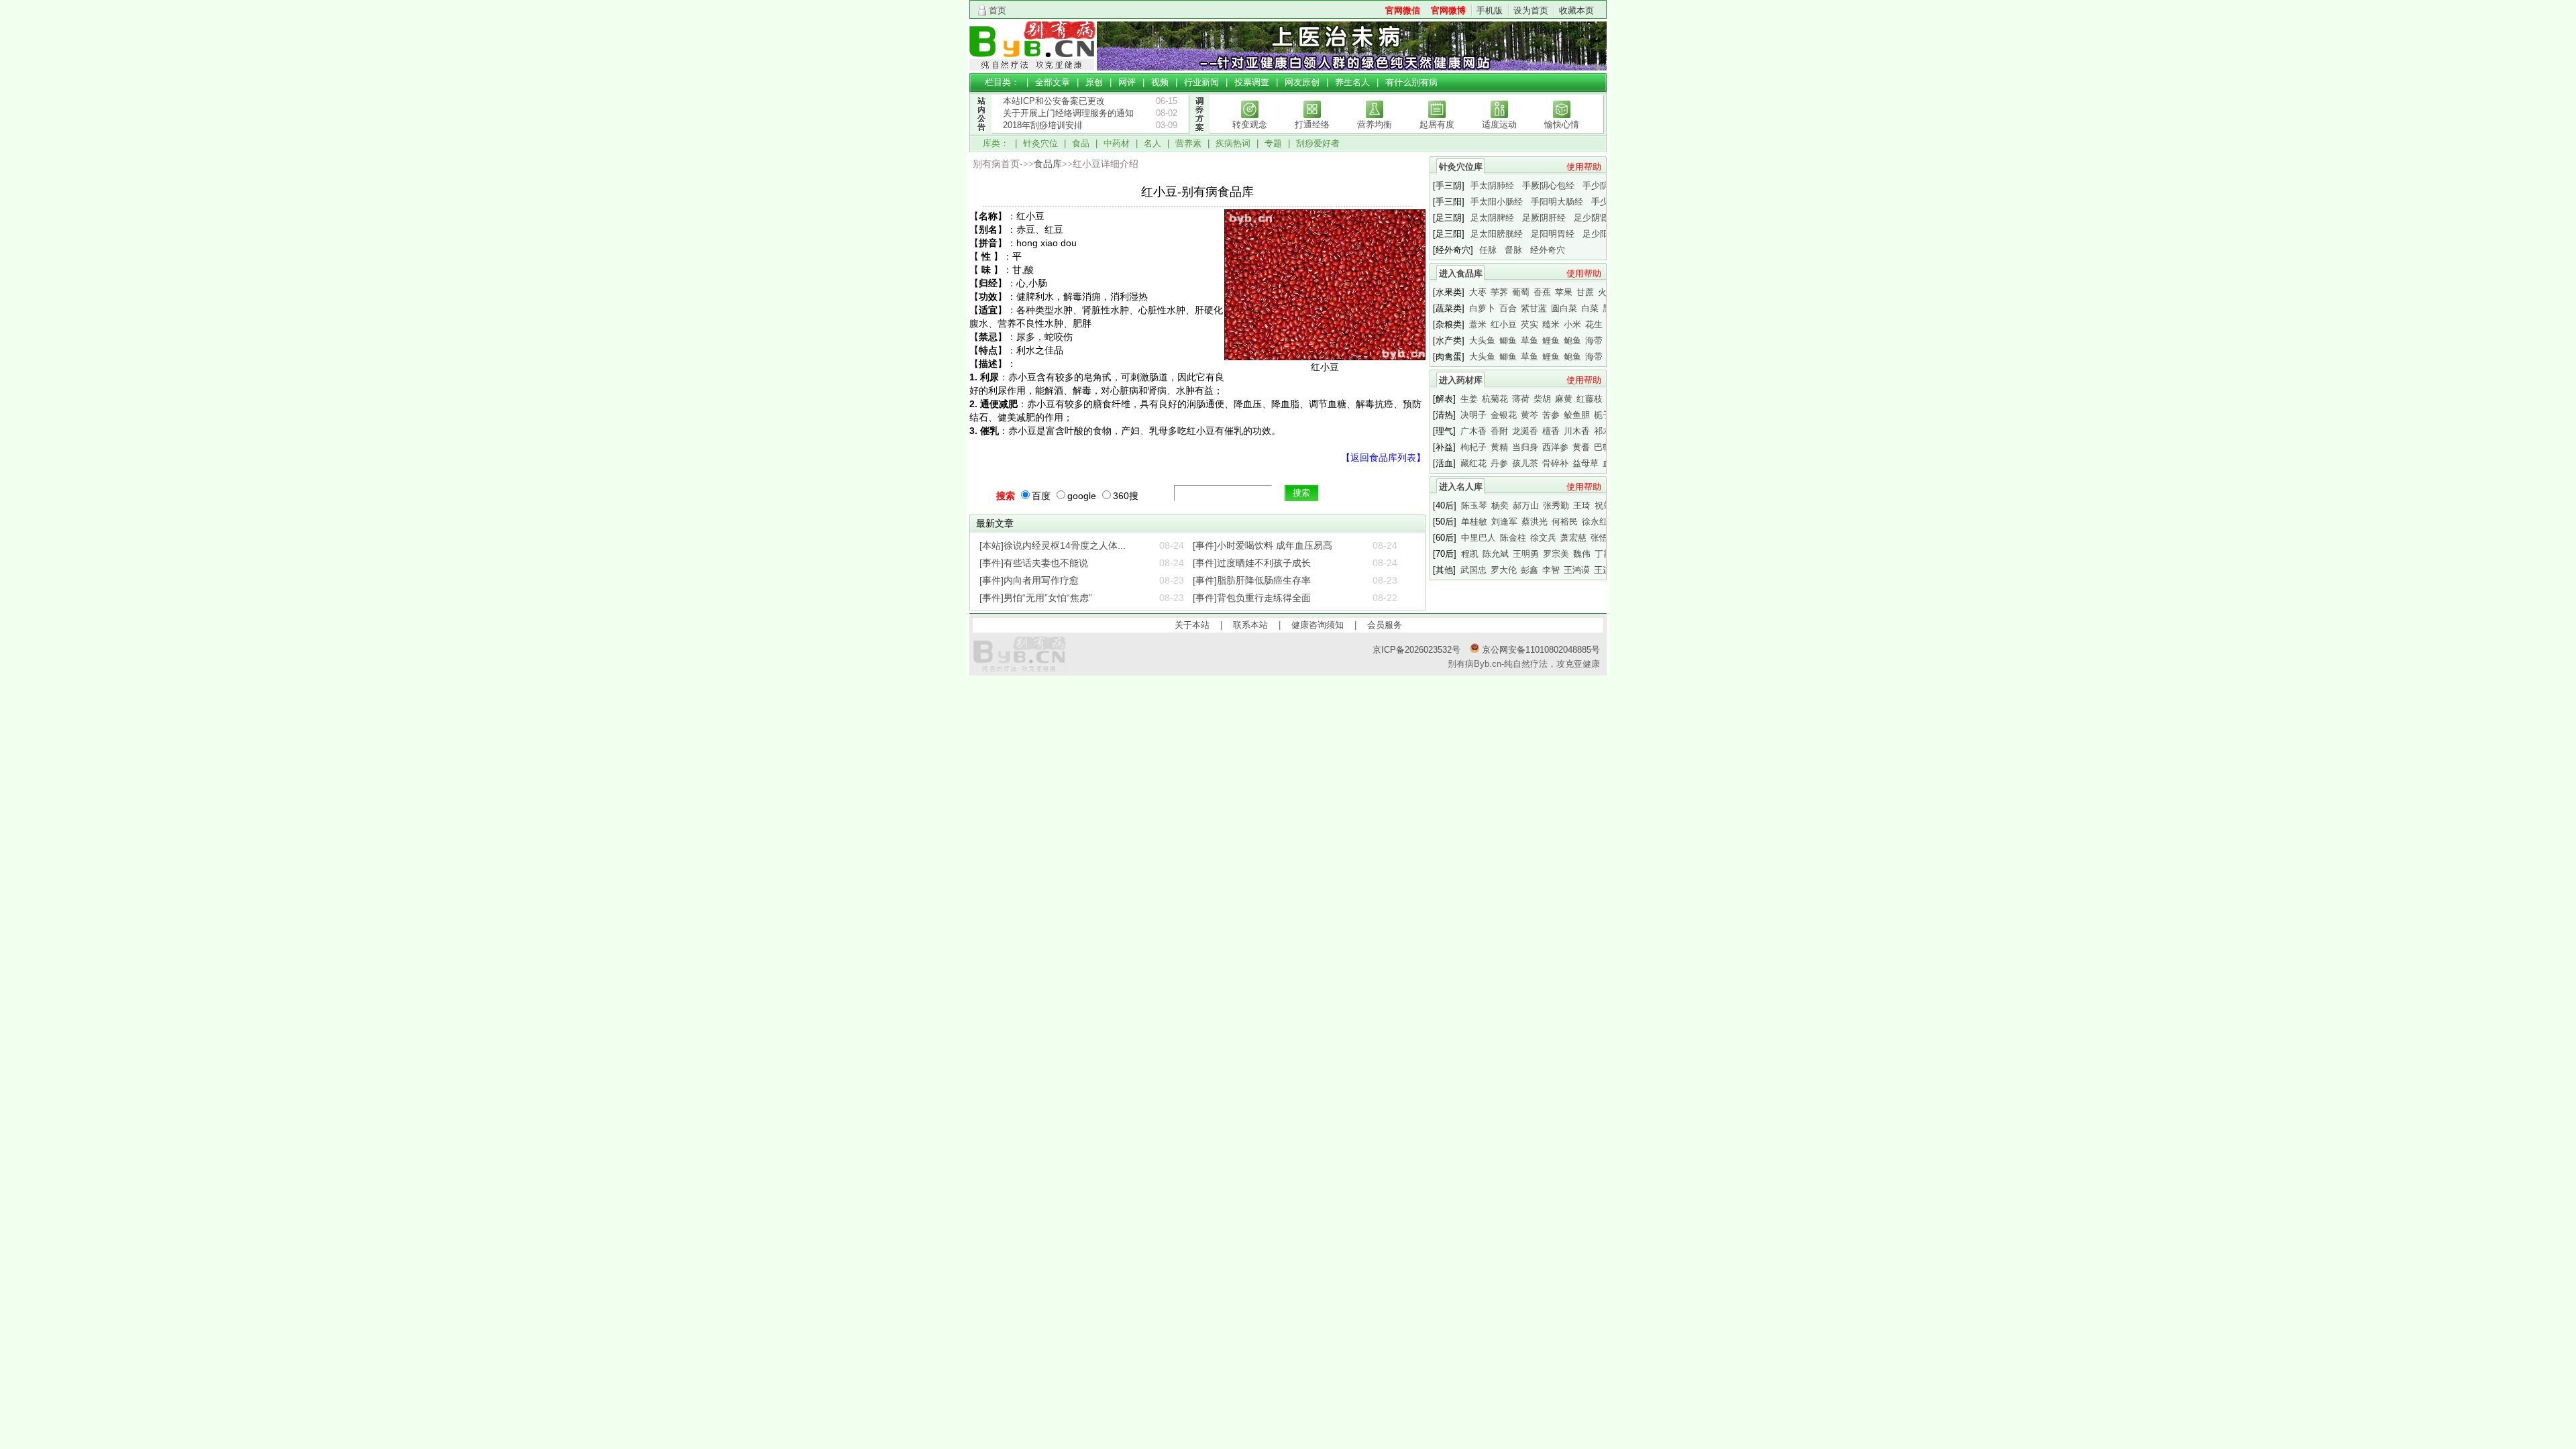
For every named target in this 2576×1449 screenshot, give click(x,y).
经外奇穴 (1548, 250)
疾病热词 (1233, 143)
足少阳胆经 (1604, 234)
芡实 (1529, 324)
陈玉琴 (1474, 505)
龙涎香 (1525, 431)
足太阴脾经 (1492, 218)
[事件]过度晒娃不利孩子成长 (1252, 563)
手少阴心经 (1604, 185)
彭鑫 (1529, 570)
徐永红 (1595, 522)
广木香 (1473, 431)
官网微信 (1403, 10)
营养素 (1188, 143)
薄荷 (1521, 399)
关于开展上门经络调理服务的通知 (1068, 113)
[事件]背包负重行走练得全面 (1252, 598)
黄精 (1499, 447)
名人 (1152, 143)
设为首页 (1531, 10)
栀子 (1603, 415)
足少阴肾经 (1596, 218)
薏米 (1478, 324)
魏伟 (1582, 554)
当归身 (1525, 447)
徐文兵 (1543, 538)
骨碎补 (1555, 463)
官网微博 (1448, 10)
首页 (998, 10)
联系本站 (1250, 625)
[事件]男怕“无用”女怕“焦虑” (1036, 598)
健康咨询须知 (1318, 625)
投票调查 (1252, 82)
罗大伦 (1504, 570)
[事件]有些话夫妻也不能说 (1034, 563)
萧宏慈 (1573, 538)
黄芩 (1529, 415)
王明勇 (1526, 554)
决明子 (1473, 415)
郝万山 (1526, 505)
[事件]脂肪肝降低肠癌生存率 (1252, 580)
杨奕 (1500, 505)
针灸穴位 (1040, 143)
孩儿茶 (1525, 463)
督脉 (1513, 250)
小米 (1572, 324)
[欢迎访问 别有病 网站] (1033, 67)
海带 (1594, 340)
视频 (1160, 82)
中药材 (1117, 143)
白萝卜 (1482, 308)
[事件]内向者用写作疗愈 (1029, 580)
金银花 (1504, 415)
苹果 (1564, 292)
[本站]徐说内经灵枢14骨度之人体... (1053, 545)
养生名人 (1352, 82)
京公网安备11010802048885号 (1540, 650)
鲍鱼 (1572, 340)
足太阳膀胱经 (1497, 234)
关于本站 (1192, 625)
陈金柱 (1513, 538)
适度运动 (1499, 124)
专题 (1273, 143)
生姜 (1469, 399)
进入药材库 (1461, 380)
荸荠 (1499, 292)
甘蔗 (1585, 292)
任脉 (1488, 250)
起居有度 (1437, 124)
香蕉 (1542, 292)
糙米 (1551, 324)
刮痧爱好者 (1318, 143)
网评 (1127, 82)
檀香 (1551, 431)
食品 (1081, 143)
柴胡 (1542, 399)
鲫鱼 (1508, 340)
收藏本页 (1576, 10)
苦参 (1551, 415)
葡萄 (1521, 292)
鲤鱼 (1551, 340)
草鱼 (1529, 340)
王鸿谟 (1577, 570)
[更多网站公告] (981, 140)
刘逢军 (1504, 522)
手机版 (1490, 10)
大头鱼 (1482, 340)
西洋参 (1555, 447)
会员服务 (1385, 625)
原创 (1094, 82)
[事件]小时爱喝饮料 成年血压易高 (1263, 545)
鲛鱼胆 (1577, 415)
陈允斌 (1496, 554)
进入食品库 (1461, 273)
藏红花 (1473, 463)
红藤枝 (1590, 399)
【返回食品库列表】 (1383, 458)
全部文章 (1053, 82)
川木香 (1577, 431)
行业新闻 (1201, 82)
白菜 (1590, 308)
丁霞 (1603, 554)
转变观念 (1250, 124)
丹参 (1499, 463)
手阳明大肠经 (1557, 202)
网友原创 (1302, 82)
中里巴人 (1479, 538)
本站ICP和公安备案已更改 (1054, 101)
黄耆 (1581, 447)
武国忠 (1473, 570)
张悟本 (1604, 538)
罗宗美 (1556, 554)
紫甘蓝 (1534, 308)
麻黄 (1564, 399)
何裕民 (1565, 522)
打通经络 (1312, 124)
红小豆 (1504, 324)
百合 (1508, 308)
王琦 (1582, 505)
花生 (1594, 324)
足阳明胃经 (1553, 234)
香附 (1499, 431)
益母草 (1586, 463)
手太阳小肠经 (1497, 202)
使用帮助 (1584, 167)
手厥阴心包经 (1548, 185)
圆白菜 (1564, 308)
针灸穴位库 (1461, 167)
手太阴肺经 (1492, 185)
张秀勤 (1556, 505)
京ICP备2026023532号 (1416, 650)
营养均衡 (1375, 124)
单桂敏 (1474, 522)
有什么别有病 (1411, 82)
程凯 (1470, 554)
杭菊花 (1495, 399)
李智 (1551, 570)
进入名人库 (1461, 487)
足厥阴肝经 (1544, 218)
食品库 (1048, 164)
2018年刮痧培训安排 (1043, 125)
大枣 (1478, 292)
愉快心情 (1562, 124)
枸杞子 (1473, 447)
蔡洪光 (1535, 522)
